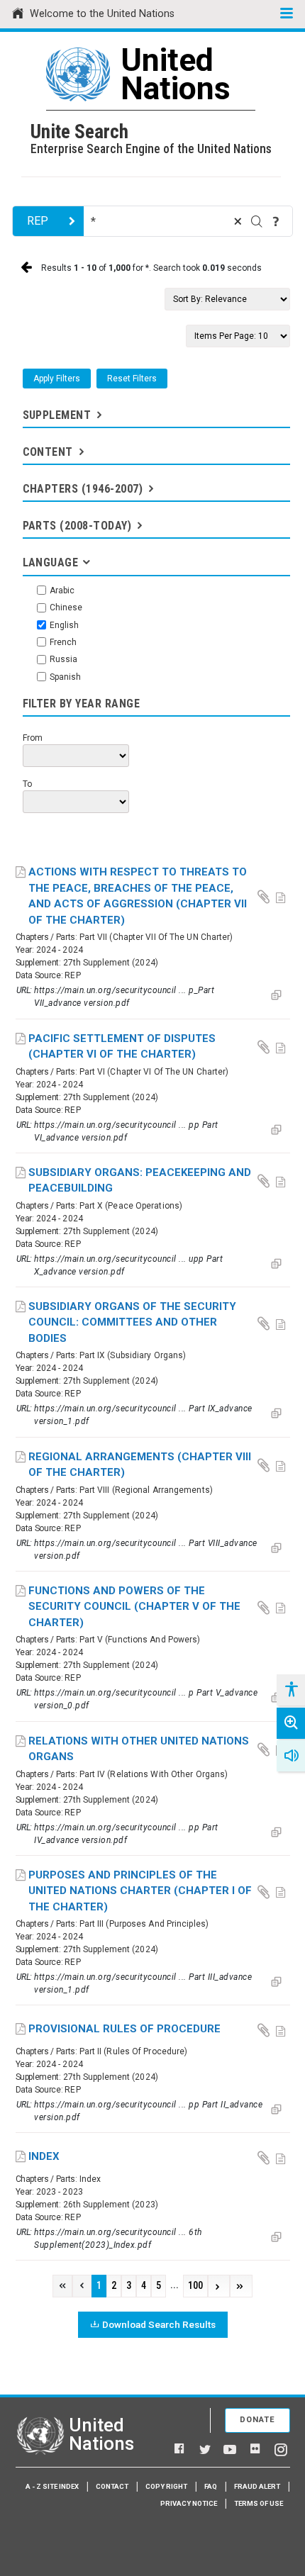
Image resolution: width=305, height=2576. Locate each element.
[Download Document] (265, 896)
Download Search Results (159, 2324)
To (27, 784)
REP (38, 221)
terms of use (259, 2503)
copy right (166, 2486)
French (63, 642)
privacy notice (189, 2503)
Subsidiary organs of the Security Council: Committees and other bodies (132, 1322)
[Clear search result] (238, 221)
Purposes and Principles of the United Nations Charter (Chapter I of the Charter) (140, 1891)
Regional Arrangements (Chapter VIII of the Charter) (140, 1465)
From (33, 738)
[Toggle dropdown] (98, 415)
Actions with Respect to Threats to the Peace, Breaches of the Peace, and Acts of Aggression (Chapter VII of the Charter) (138, 896)
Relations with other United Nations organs (139, 1749)
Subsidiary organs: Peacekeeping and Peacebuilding (140, 1181)
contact (112, 2486)
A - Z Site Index (52, 2486)
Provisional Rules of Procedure (124, 2029)
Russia (63, 659)
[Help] (276, 221)
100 (195, 2286)
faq (211, 2486)
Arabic (62, 590)
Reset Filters (132, 379)
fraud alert (257, 2486)
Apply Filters (57, 379)
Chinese (66, 607)
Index (44, 2156)
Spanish (65, 677)
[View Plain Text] (282, 896)
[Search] (257, 221)
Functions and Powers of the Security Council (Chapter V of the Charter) (134, 1607)
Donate (257, 2420)
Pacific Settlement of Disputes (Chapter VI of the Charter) (122, 1047)
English (64, 625)
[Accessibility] (291, 1690)
